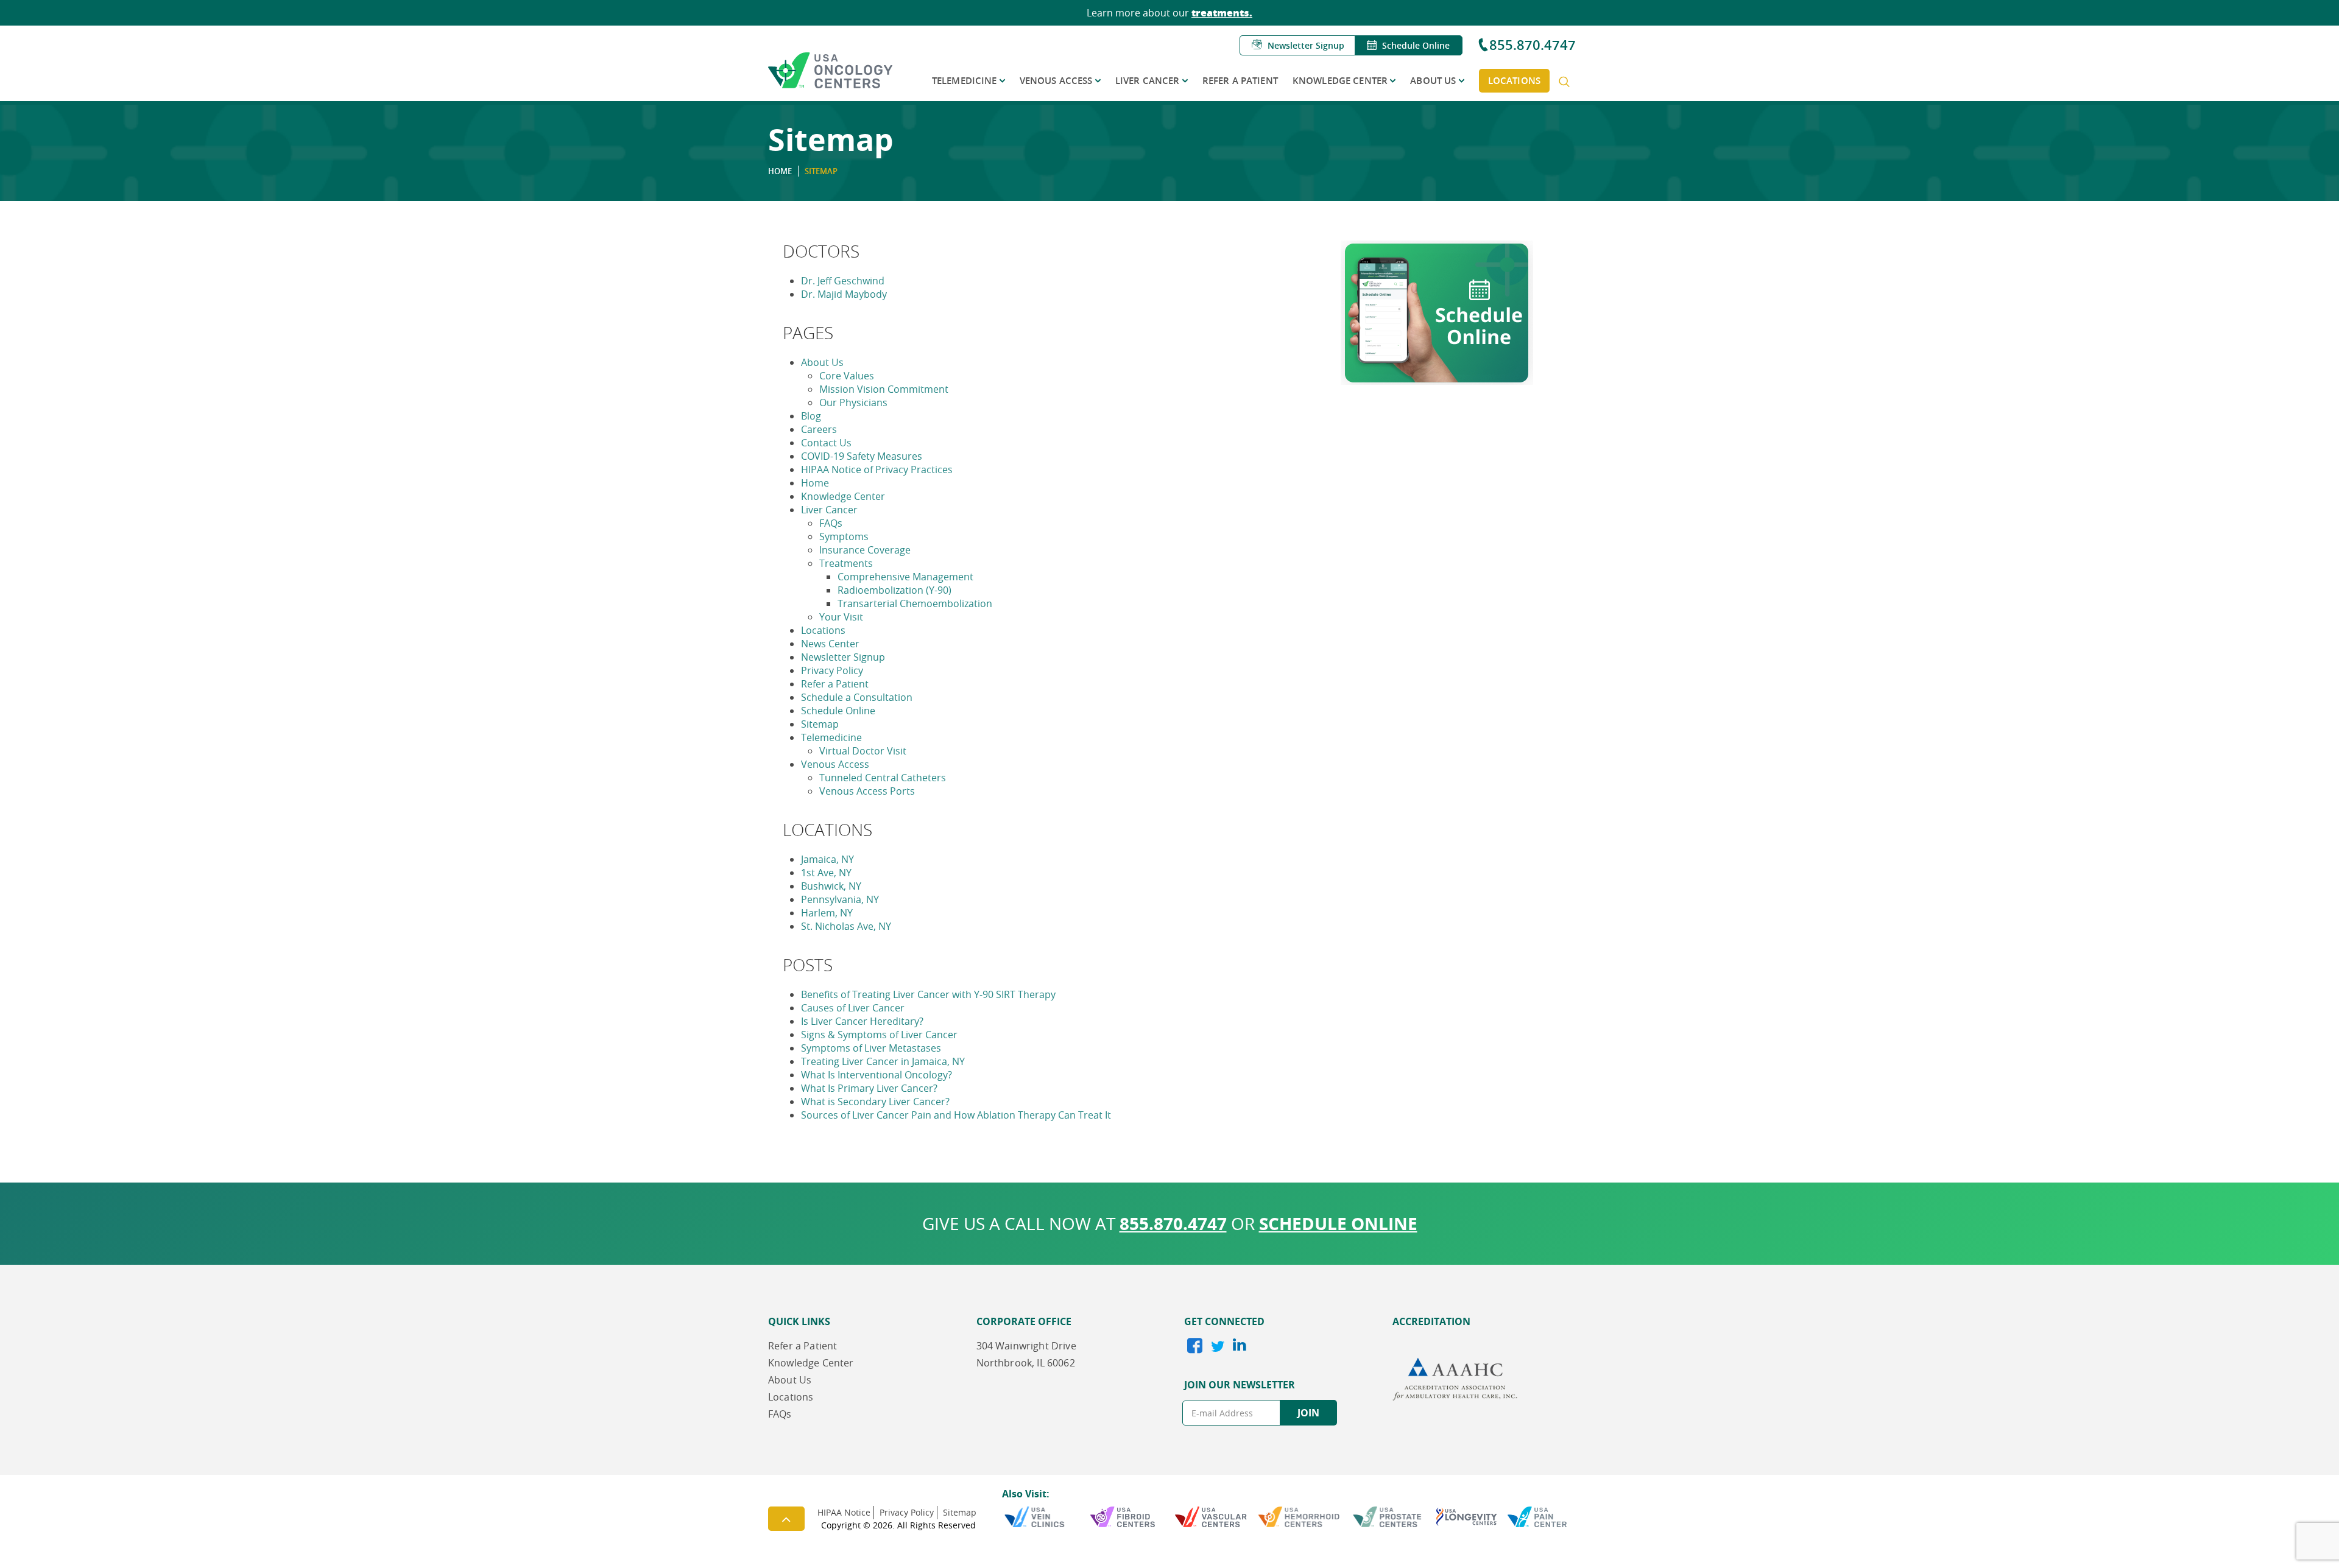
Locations (1514, 81)
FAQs (831, 523)
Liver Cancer (1148, 81)
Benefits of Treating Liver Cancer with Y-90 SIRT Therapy (928, 994)
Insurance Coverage (865, 550)
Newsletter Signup (1306, 45)
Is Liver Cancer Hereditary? (862, 1021)
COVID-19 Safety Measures (862, 456)
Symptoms (844, 536)
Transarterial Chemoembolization (915, 603)
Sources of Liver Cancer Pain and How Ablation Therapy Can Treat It (956, 1115)
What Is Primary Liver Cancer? (869, 1088)
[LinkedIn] (1238, 1346)
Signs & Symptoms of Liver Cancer (879, 1035)
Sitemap (820, 724)
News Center (830, 644)
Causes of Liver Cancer (853, 1008)
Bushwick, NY (831, 886)
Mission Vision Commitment (884, 389)
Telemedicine (965, 81)
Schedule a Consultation (857, 697)
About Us (1433, 81)
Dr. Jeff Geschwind (843, 281)
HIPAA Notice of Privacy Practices (877, 469)
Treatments (846, 563)
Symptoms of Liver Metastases (871, 1048)
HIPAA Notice (844, 1512)
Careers (819, 429)
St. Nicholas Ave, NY (846, 926)
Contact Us (826, 443)
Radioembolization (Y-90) (894, 590)
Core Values (847, 376)
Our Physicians (853, 403)
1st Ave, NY (826, 873)
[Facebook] (1195, 1348)
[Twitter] (1216, 1348)
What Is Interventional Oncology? (877, 1075)
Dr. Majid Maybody (844, 294)
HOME (780, 171)
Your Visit (841, 617)
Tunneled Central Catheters (883, 778)
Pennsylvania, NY (840, 899)
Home (815, 483)
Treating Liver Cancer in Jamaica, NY (883, 1061)
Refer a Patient (1240, 81)
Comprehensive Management (905, 577)
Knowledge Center (1340, 81)
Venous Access (1056, 81)
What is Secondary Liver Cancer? (875, 1102)
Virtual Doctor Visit (863, 751)
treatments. (1222, 12)
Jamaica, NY (827, 859)
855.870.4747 (1533, 45)
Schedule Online (1416, 45)
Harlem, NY (827, 913)
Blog (811, 416)
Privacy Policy (832, 670)
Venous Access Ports (867, 791)
